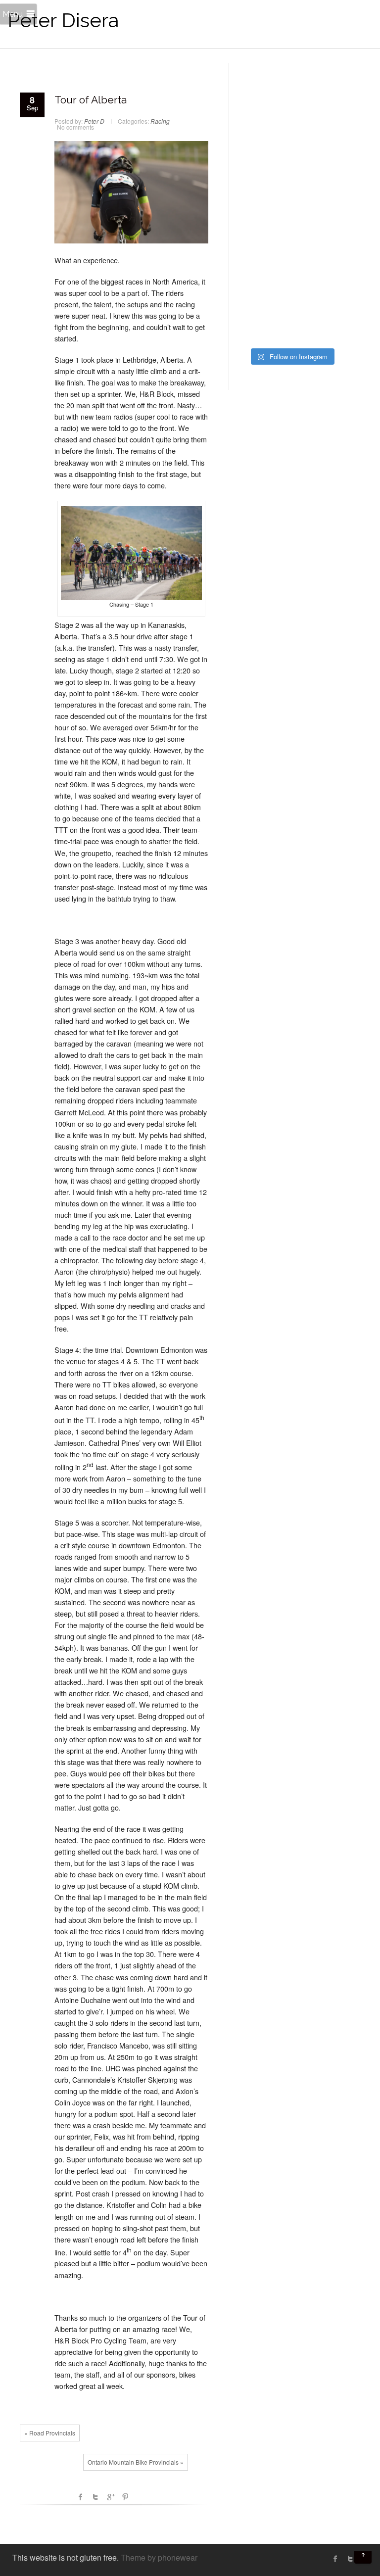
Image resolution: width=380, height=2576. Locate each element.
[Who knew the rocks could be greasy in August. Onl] (320, 125)
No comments (75, 127)
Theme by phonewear (159, 2557)
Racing (160, 121)
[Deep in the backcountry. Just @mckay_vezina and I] (263, 191)
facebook (81, 2497)
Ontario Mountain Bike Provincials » (136, 2462)
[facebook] (335, 2559)
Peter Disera (63, 20)
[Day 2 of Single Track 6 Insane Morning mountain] (263, 258)
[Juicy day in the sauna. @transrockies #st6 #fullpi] (263, 291)
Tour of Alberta (91, 100)
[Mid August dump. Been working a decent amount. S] (263, 158)
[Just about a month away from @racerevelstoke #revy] (320, 158)
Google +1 (110, 2497)
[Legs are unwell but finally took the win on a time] (320, 224)
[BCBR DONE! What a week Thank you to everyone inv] (320, 291)
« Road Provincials (50, 2433)
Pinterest (125, 2497)
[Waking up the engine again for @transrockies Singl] (320, 258)
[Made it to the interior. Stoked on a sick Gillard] (320, 91)
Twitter (95, 2497)
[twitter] (350, 2559)
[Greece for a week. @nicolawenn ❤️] (263, 91)
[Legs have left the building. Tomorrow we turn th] (263, 324)
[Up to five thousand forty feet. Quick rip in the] (263, 125)
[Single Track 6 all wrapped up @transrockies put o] (263, 224)
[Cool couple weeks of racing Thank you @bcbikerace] (320, 191)
